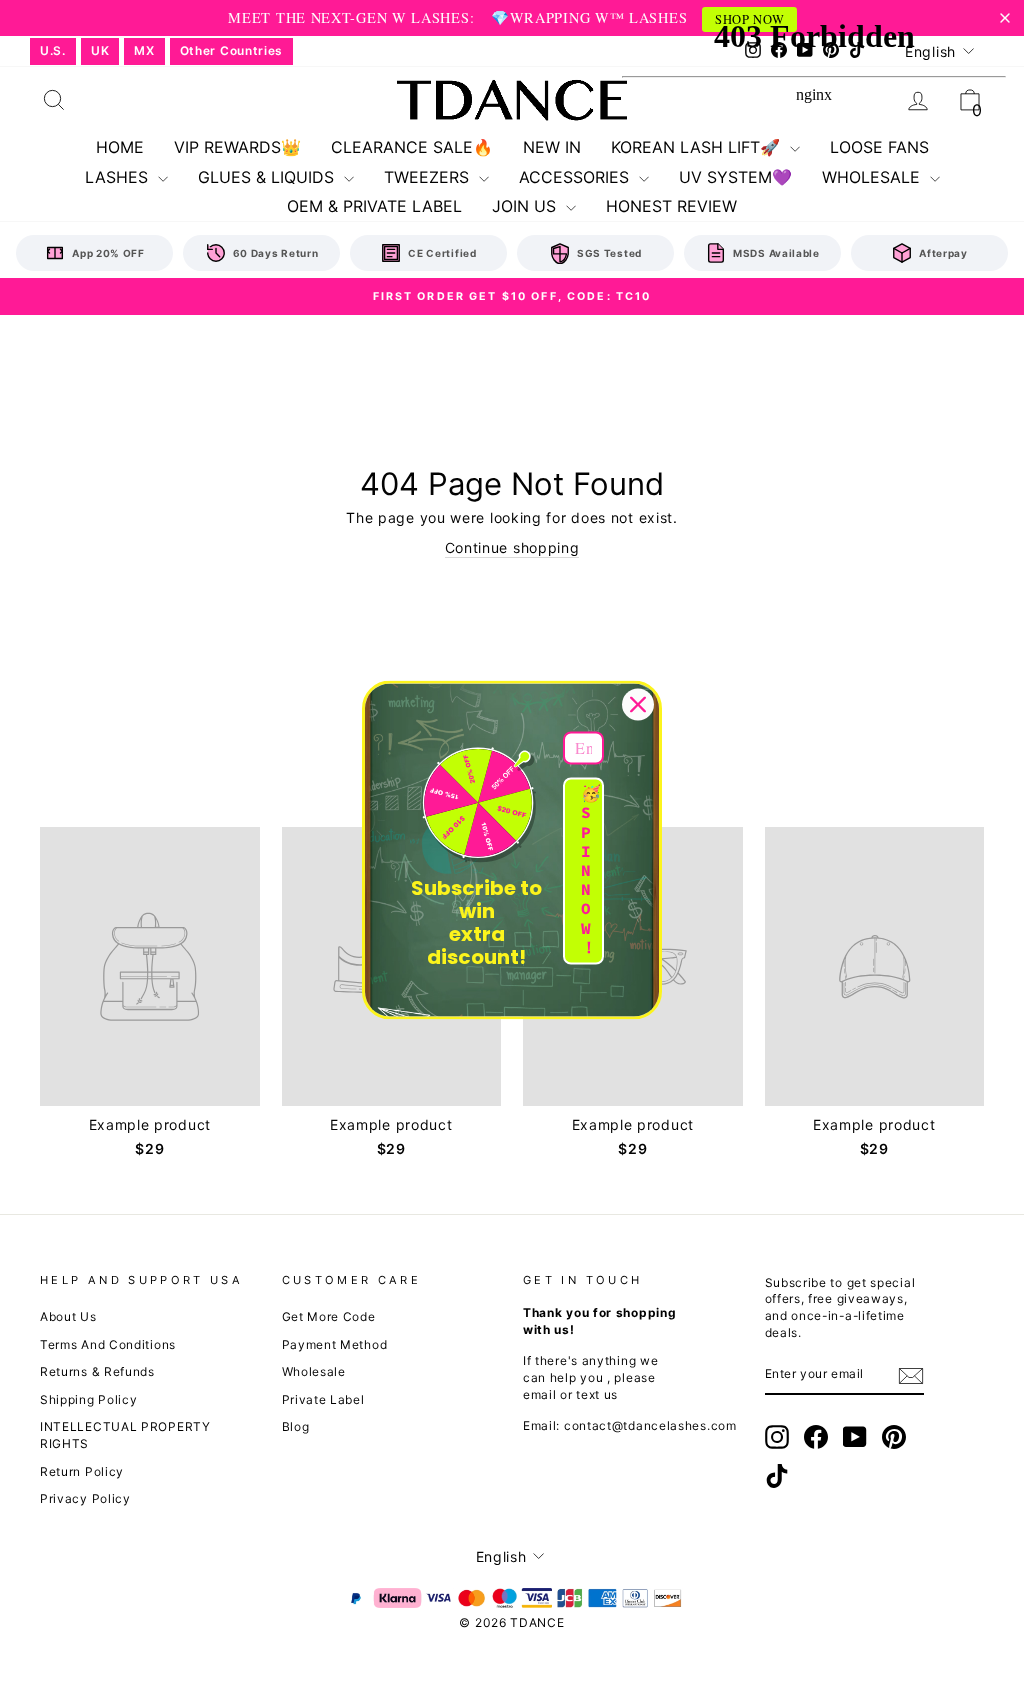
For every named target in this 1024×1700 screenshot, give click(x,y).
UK (100, 50)
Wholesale (314, 1371)
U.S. (53, 50)
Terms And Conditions (108, 1344)
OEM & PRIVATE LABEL (374, 206)
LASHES (119, 177)
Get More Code (329, 1316)
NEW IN (552, 147)
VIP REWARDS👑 (237, 147)
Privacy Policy (85, 1498)
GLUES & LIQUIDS (268, 177)
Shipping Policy (89, 1399)
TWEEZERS (429, 177)
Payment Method (335, 1344)
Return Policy (82, 1471)
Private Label (323, 1399)
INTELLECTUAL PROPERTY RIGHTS (125, 1435)
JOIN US (526, 206)
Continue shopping (512, 547)
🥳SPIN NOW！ (591, 871)
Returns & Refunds (97, 1371)
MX (144, 50)
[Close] (638, 704)
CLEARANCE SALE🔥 (412, 147)
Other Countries (232, 50)
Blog (296, 1426)
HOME (120, 147)
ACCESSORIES (576, 177)
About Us (68, 1316)
